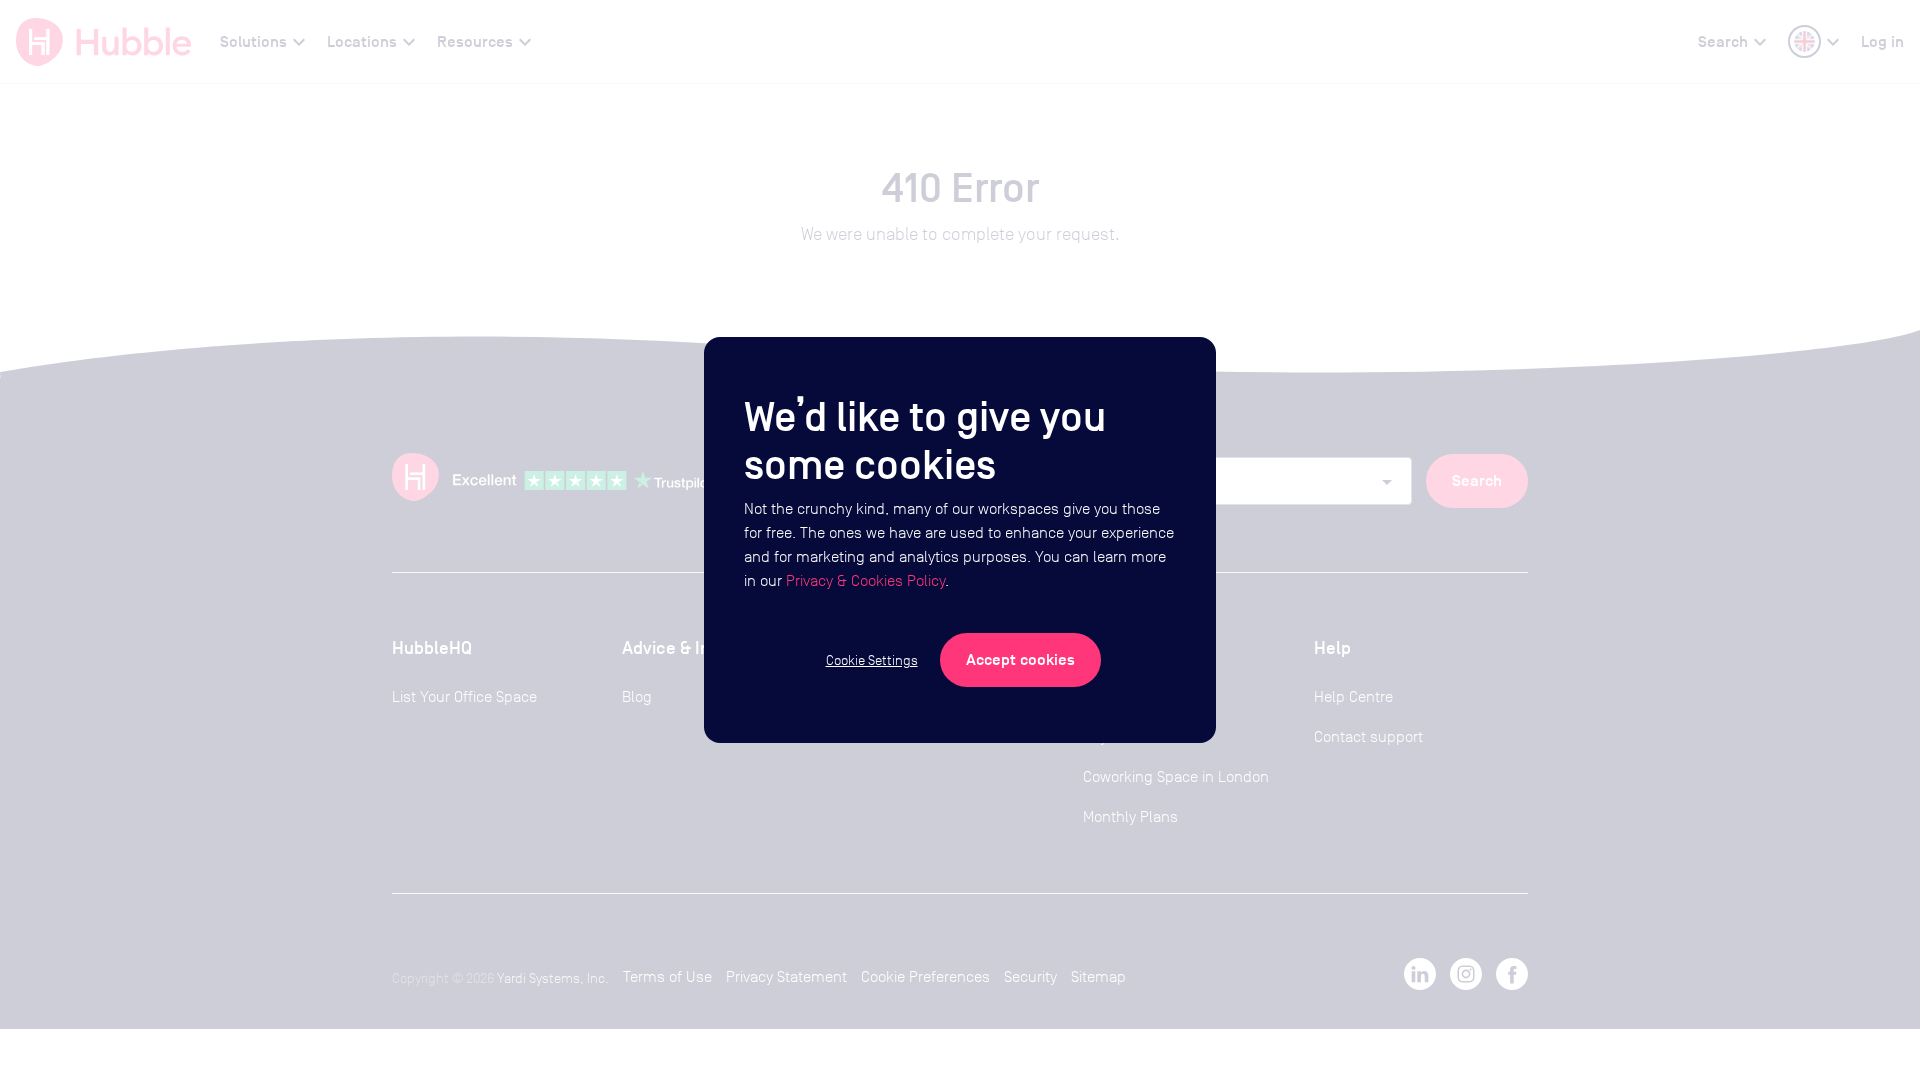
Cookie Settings (872, 660)
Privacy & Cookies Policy (865, 580)
